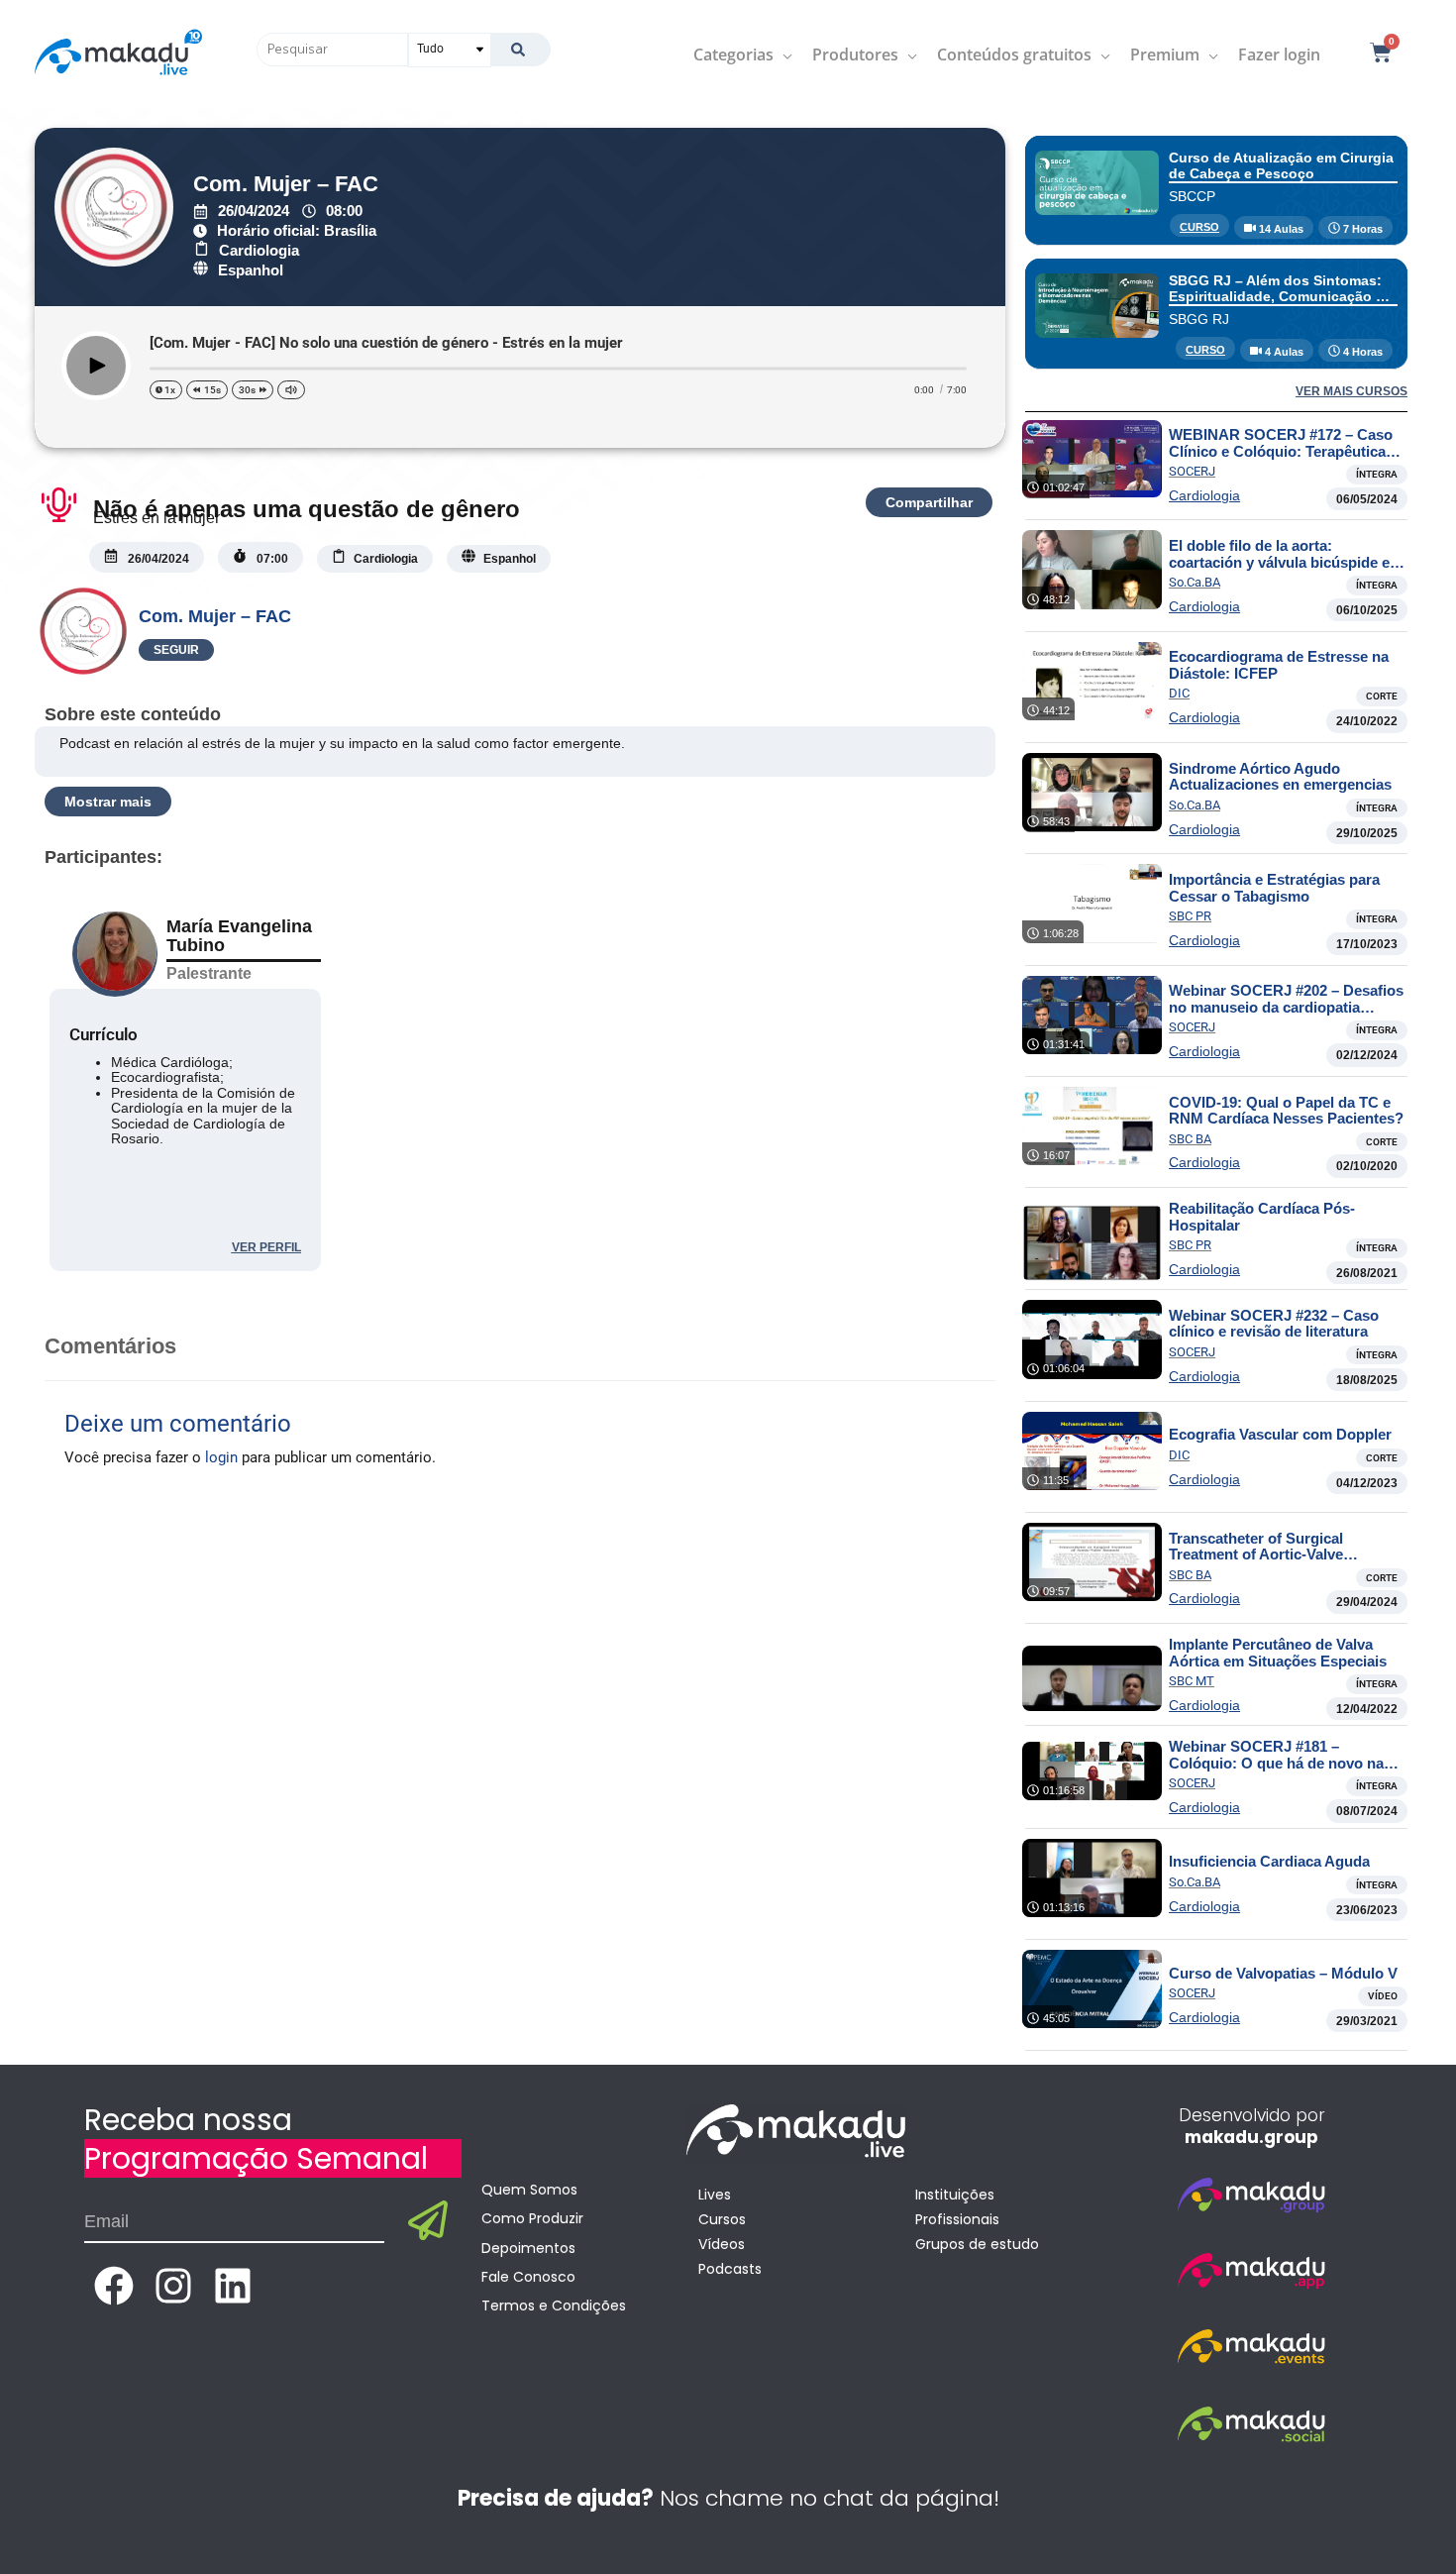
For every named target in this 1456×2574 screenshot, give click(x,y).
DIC (1179, 693)
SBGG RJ (1199, 319)
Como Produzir (532, 2218)
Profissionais (957, 2219)
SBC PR (1190, 916)
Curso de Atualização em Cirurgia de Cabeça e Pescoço (1281, 165)
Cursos (722, 2219)
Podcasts (730, 2269)
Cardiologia (259, 250)
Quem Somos (529, 2190)
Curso (1199, 227)
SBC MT (1192, 1681)
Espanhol (251, 270)
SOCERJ (1192, 471)
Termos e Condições (554, 2306)
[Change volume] (291, 390)
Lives (715, 2195)
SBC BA (1190, 1139)
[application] (783, 54)
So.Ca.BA (1195, 582)
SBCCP (1192, 196)
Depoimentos (528, 2248)
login (221, 1457)
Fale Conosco (528, 2277)
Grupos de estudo (977, 2244)
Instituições (955, 2195)
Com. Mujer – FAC (286, 184)
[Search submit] (520, 50)
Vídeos (722, 2244)
